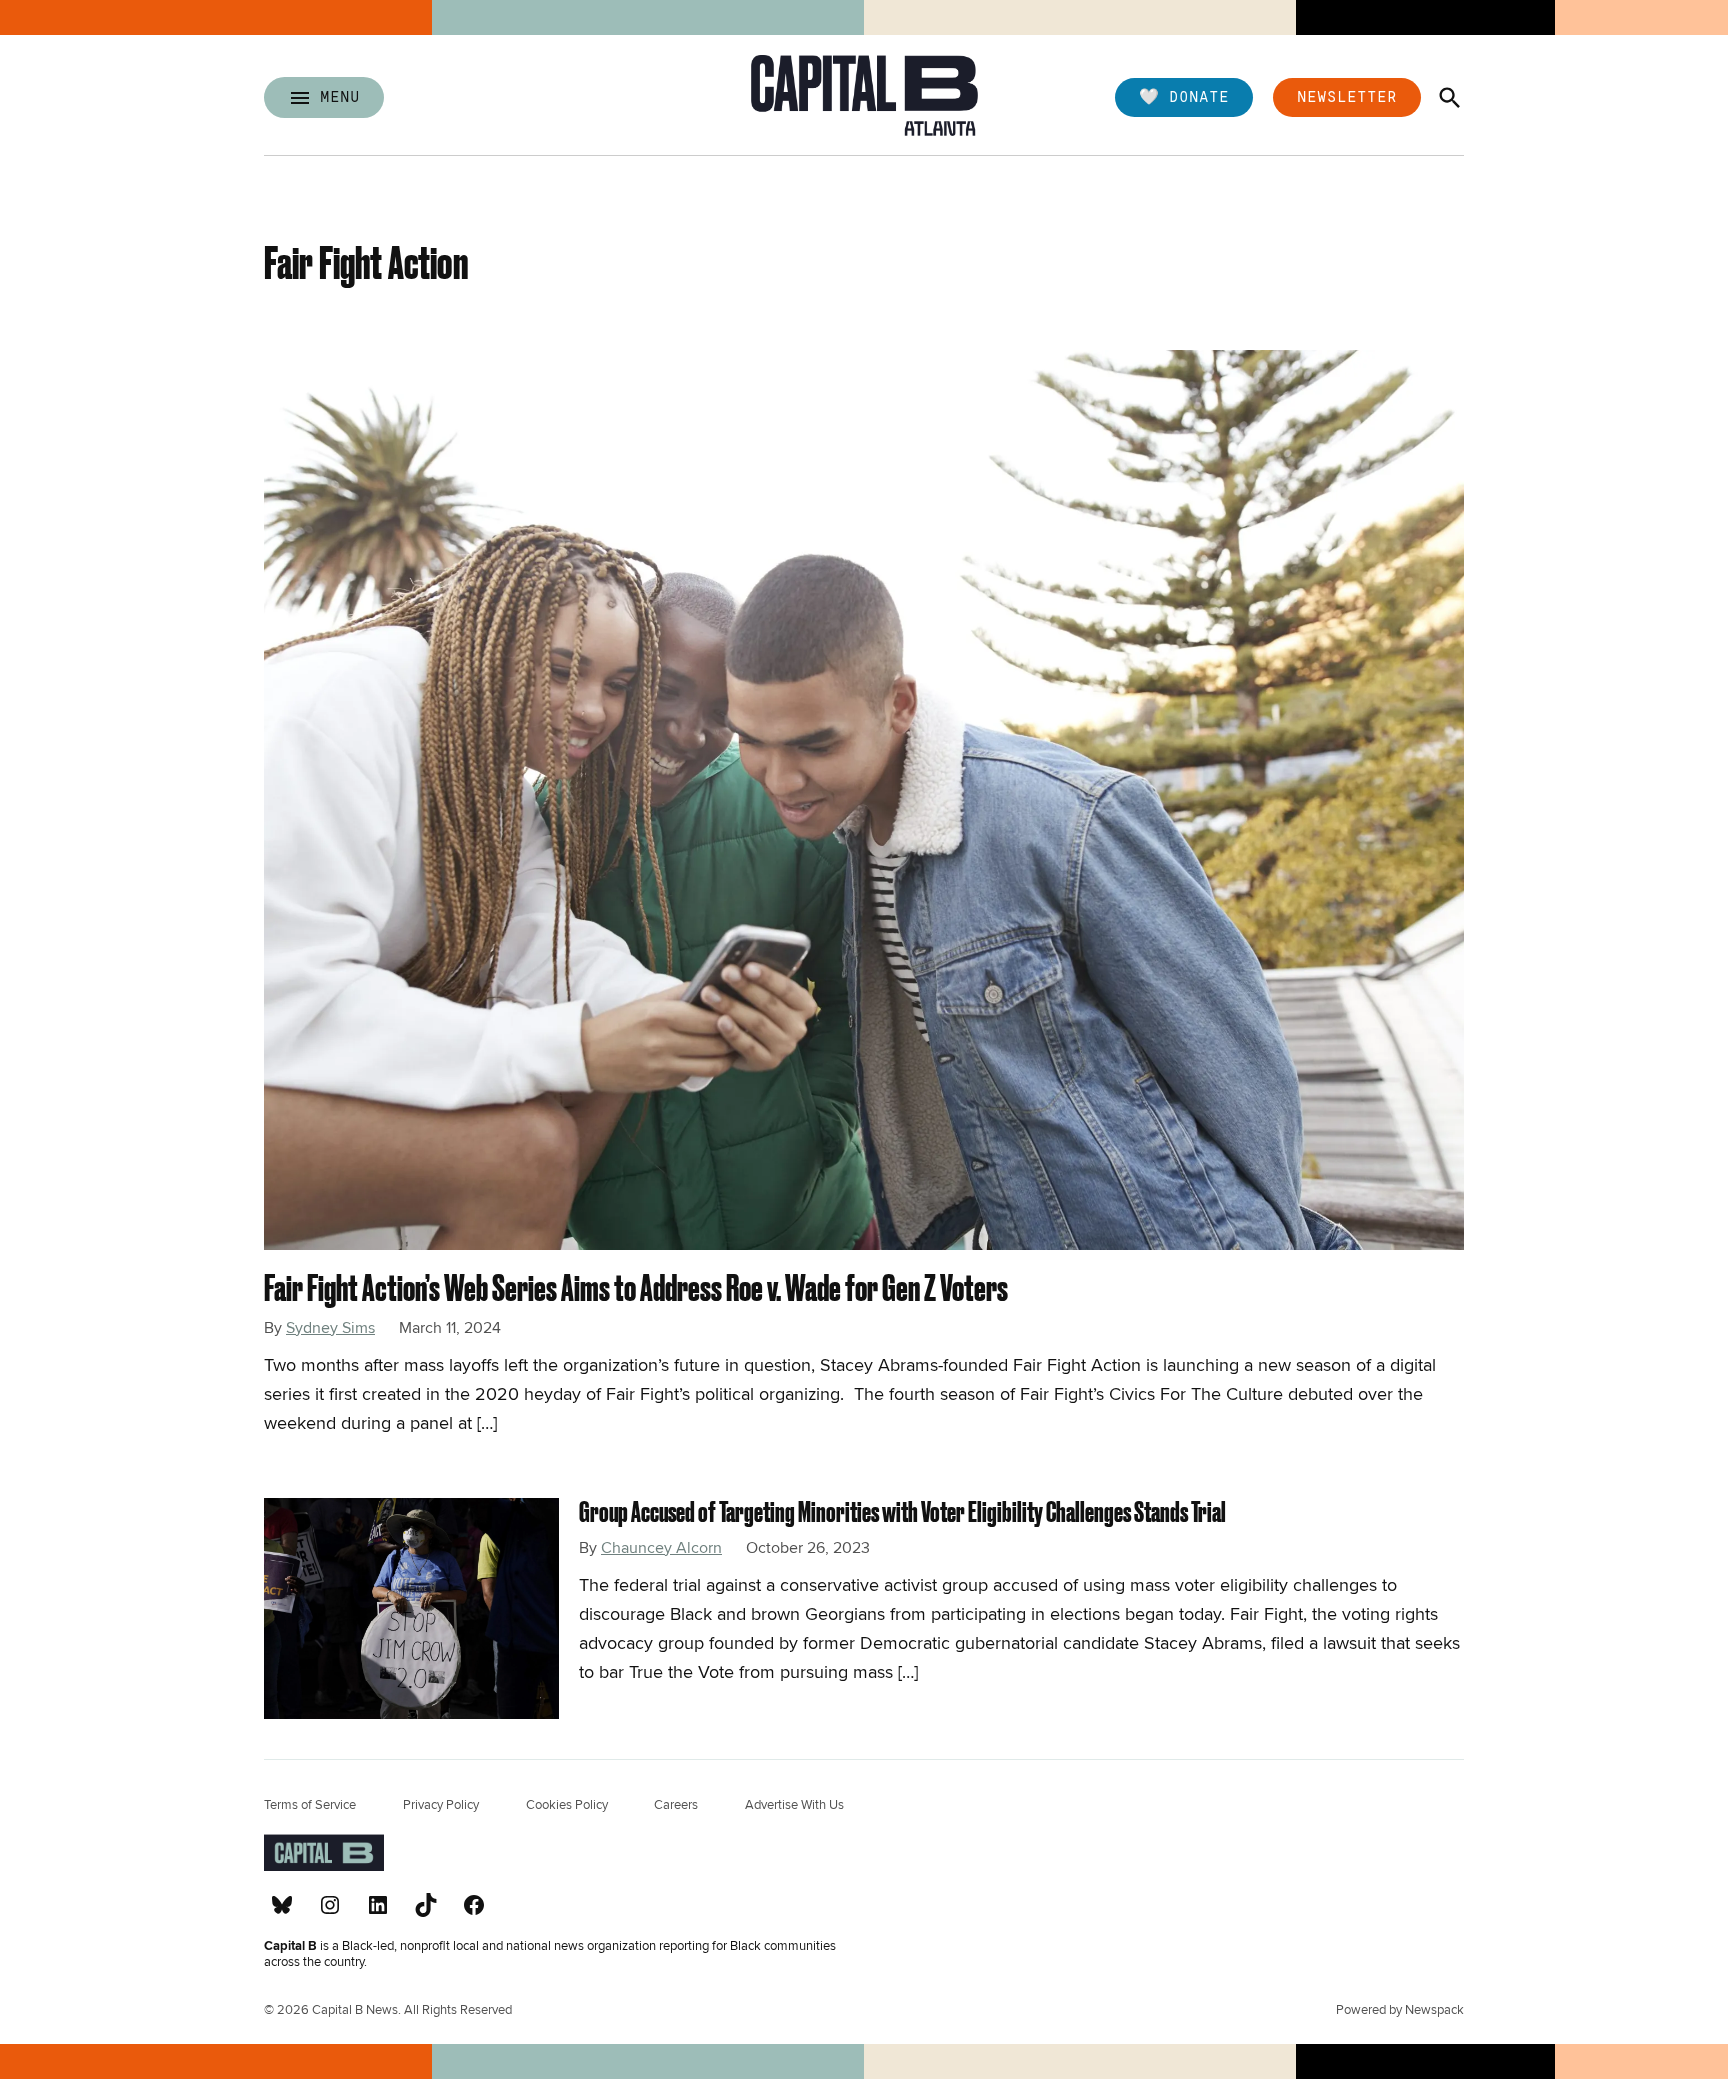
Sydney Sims (330, 1328)
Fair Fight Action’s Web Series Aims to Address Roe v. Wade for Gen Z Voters (636, 1287)
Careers (676, 1805)
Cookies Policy (567, 1805)
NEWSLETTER (1347, 95)
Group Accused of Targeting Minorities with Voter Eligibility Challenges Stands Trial (902, 1511)
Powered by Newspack (1400, 2010)
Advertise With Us (794, 1805)
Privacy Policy (441, 1805)
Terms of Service (310, 1805)
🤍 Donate (1184, 95)
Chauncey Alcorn (661, 1548)
